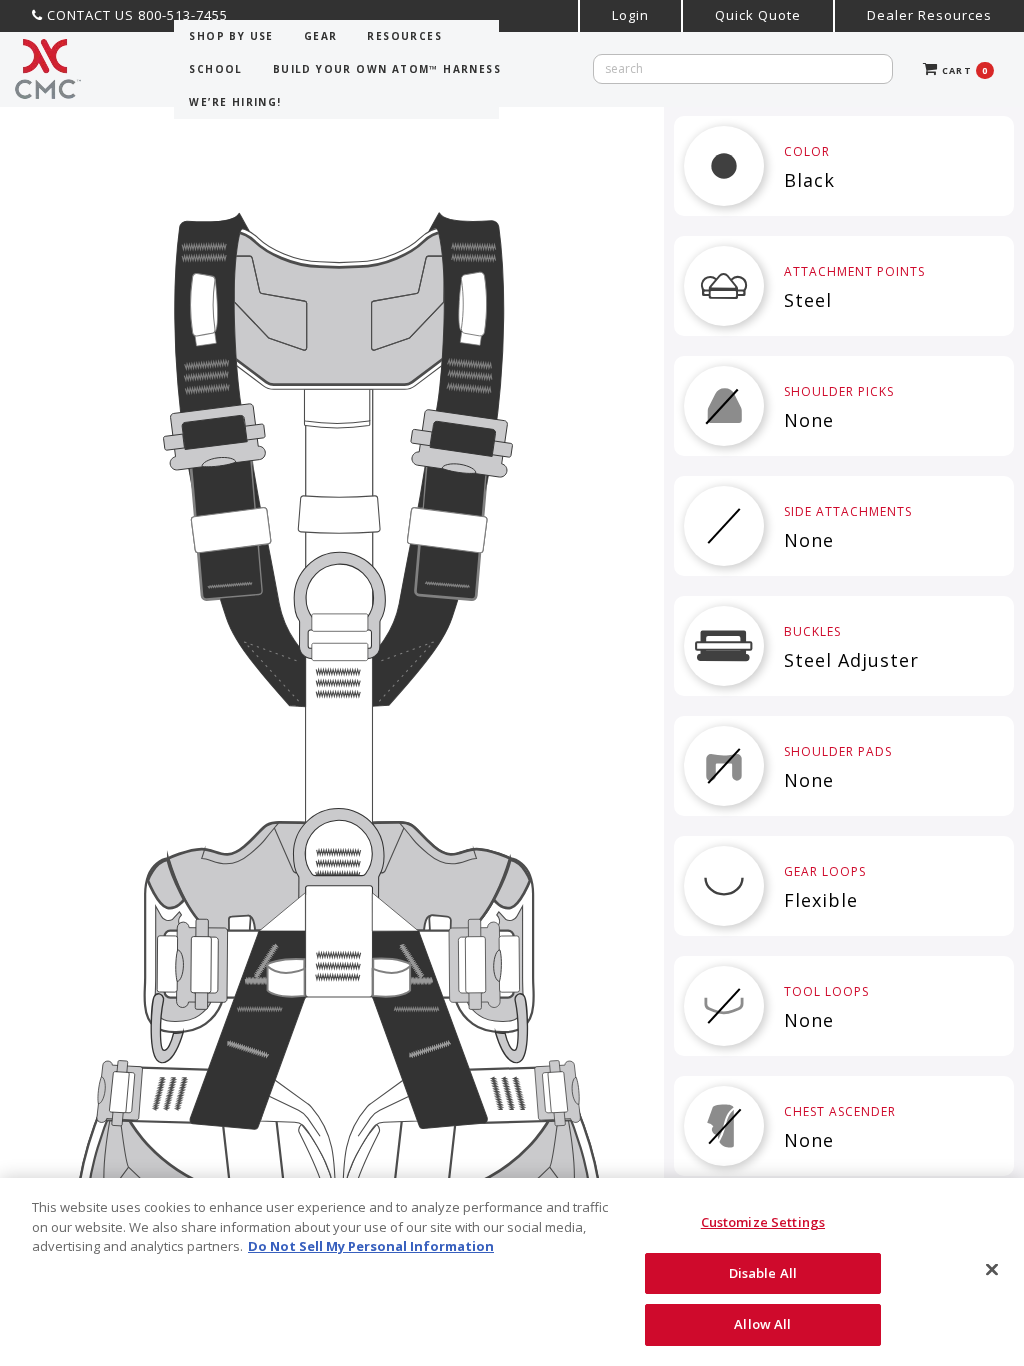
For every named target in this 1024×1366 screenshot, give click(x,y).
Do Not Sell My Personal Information (371, 1246)
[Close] (992, 1270)
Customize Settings (763, 1222)
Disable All (763, 1273)
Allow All (762, 1324)
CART (963, 70)
